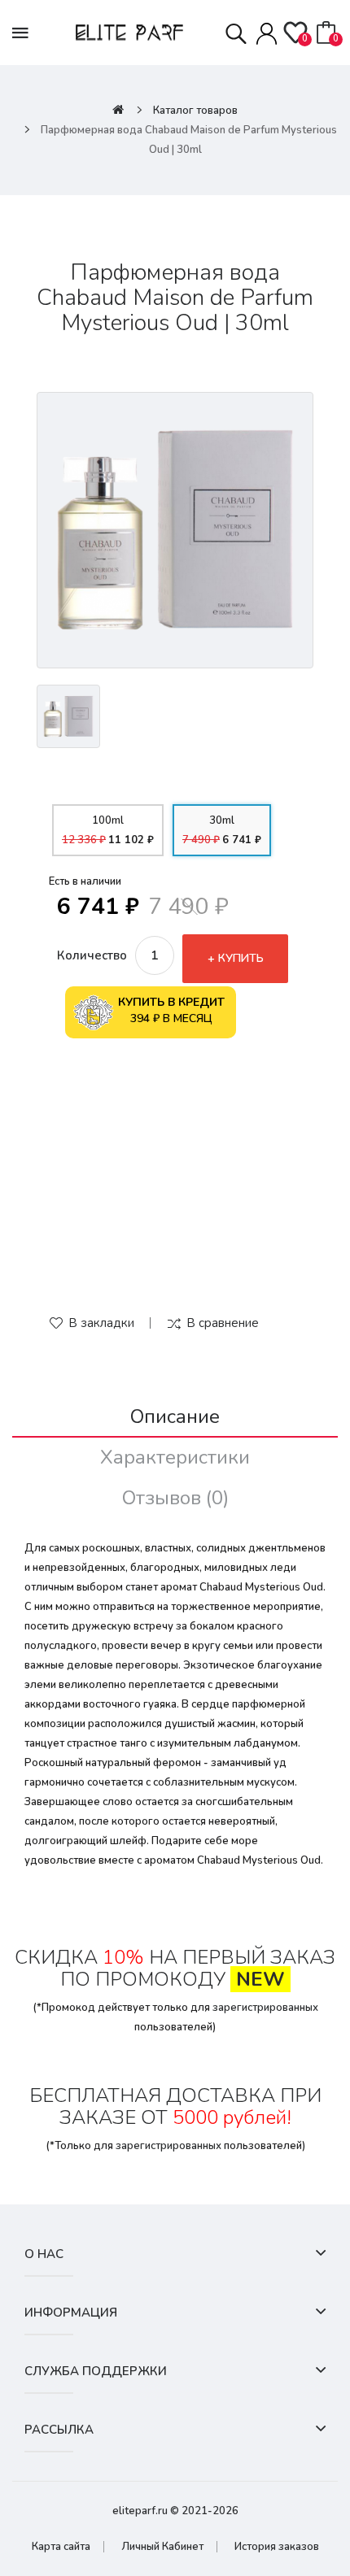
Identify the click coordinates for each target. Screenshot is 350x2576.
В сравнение (223, 1323)
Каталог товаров (195, 111)
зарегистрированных (265, 2008)
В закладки (101, 1323)
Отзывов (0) (175, 1498)
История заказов (277, 2547)
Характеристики (175, 1457)
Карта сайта (61, 2547)
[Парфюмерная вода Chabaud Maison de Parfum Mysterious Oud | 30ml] (175, 530)
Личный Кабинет (162, 2547)
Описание (175, 1416)
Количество (92, 955)
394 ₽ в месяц (171, 1010)
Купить (241, 958)
